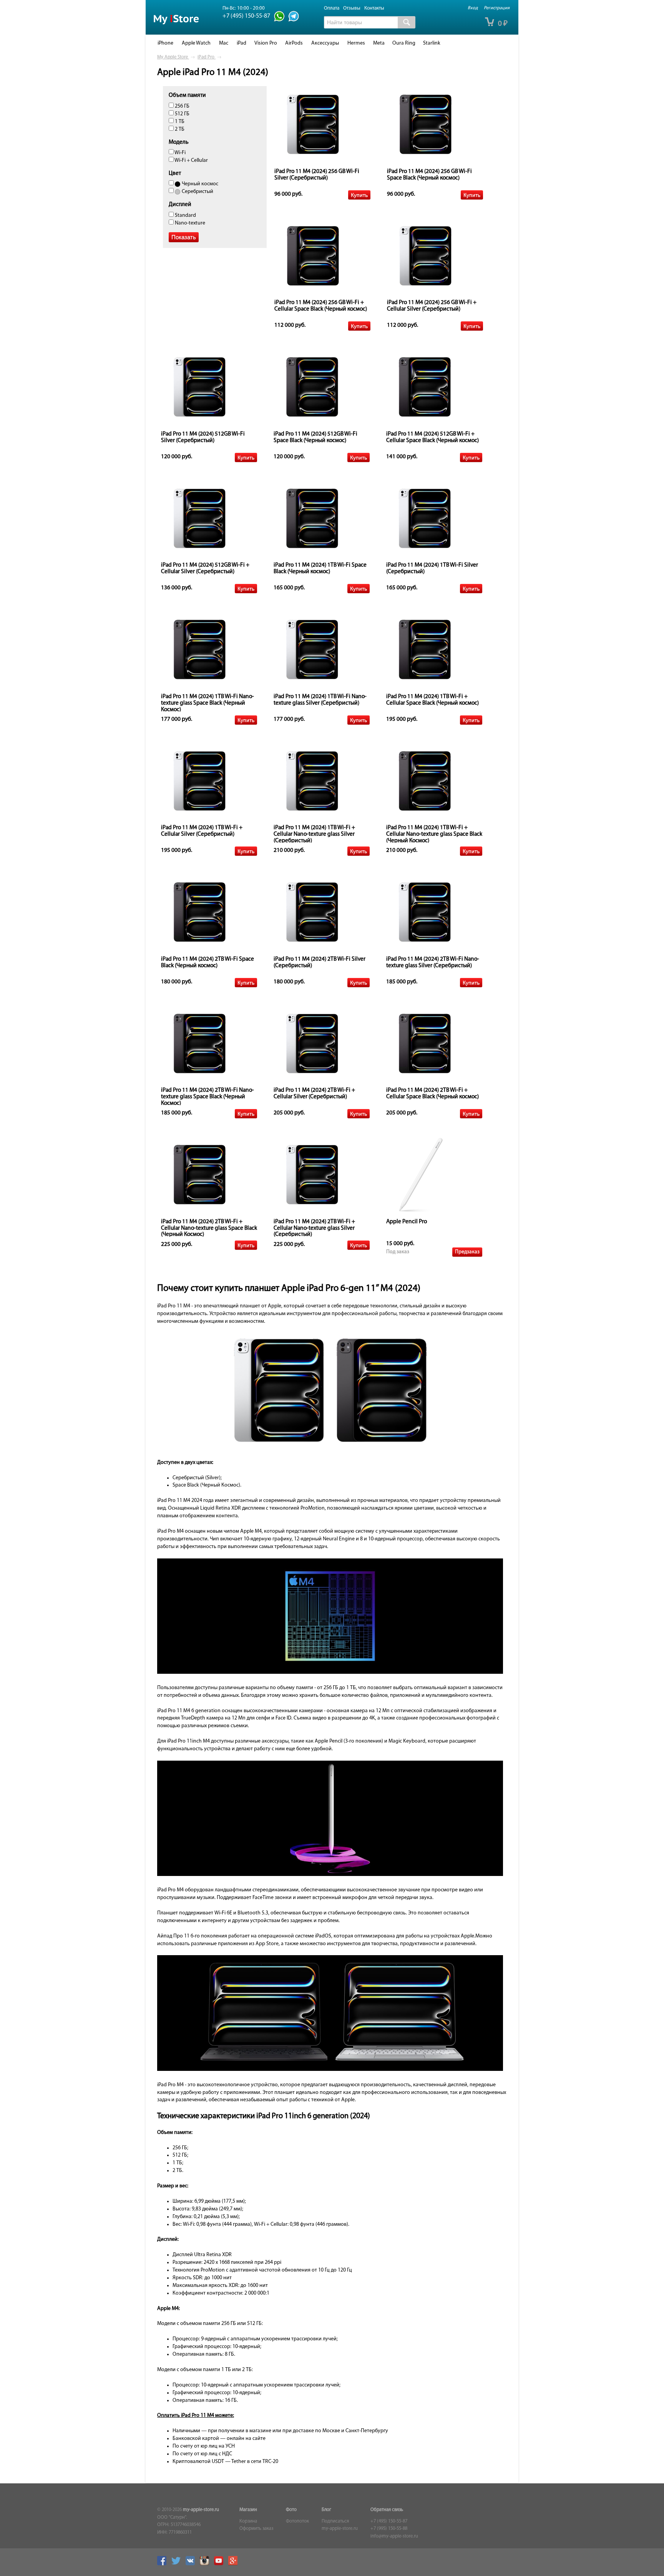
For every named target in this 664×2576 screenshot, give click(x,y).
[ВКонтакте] (192, 2564)
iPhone (165, 43)
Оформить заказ (256, 2529)
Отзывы (352, 8)
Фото (291, 2510)
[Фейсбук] (164, 2564)
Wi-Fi (180, 153)
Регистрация (497, 8)
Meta (379, 43)
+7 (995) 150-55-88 (389, 2529)
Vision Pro (266, 43)
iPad (242, 43)
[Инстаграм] (206, 2564)
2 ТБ (179, 129)
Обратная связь (387, 2510)
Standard (185, 215)
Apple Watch (196, 43)
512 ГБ (182, 114)
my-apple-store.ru (201, 2510)
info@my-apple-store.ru (394, 2536)
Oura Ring (404, 43)
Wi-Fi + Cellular (191, 160)
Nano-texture (189, 223)
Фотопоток (297, 2521)
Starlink (432, 43)
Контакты (374, 8)
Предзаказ (467, 1252)
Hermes (356, 43)
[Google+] (235, 2564)
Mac (224, 43)
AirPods (294, 43)
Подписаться (335, 2521)
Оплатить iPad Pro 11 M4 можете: (196, 2416)
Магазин (248, 2510)
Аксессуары (325, 43)
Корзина (248, 2521)
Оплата (332, 8)
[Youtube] (221, 2564)
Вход (473, 8)
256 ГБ (182, 106)
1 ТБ (179, 122)
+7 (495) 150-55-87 (389, 2521)
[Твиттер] (178, 2564)
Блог (326, 2510)
